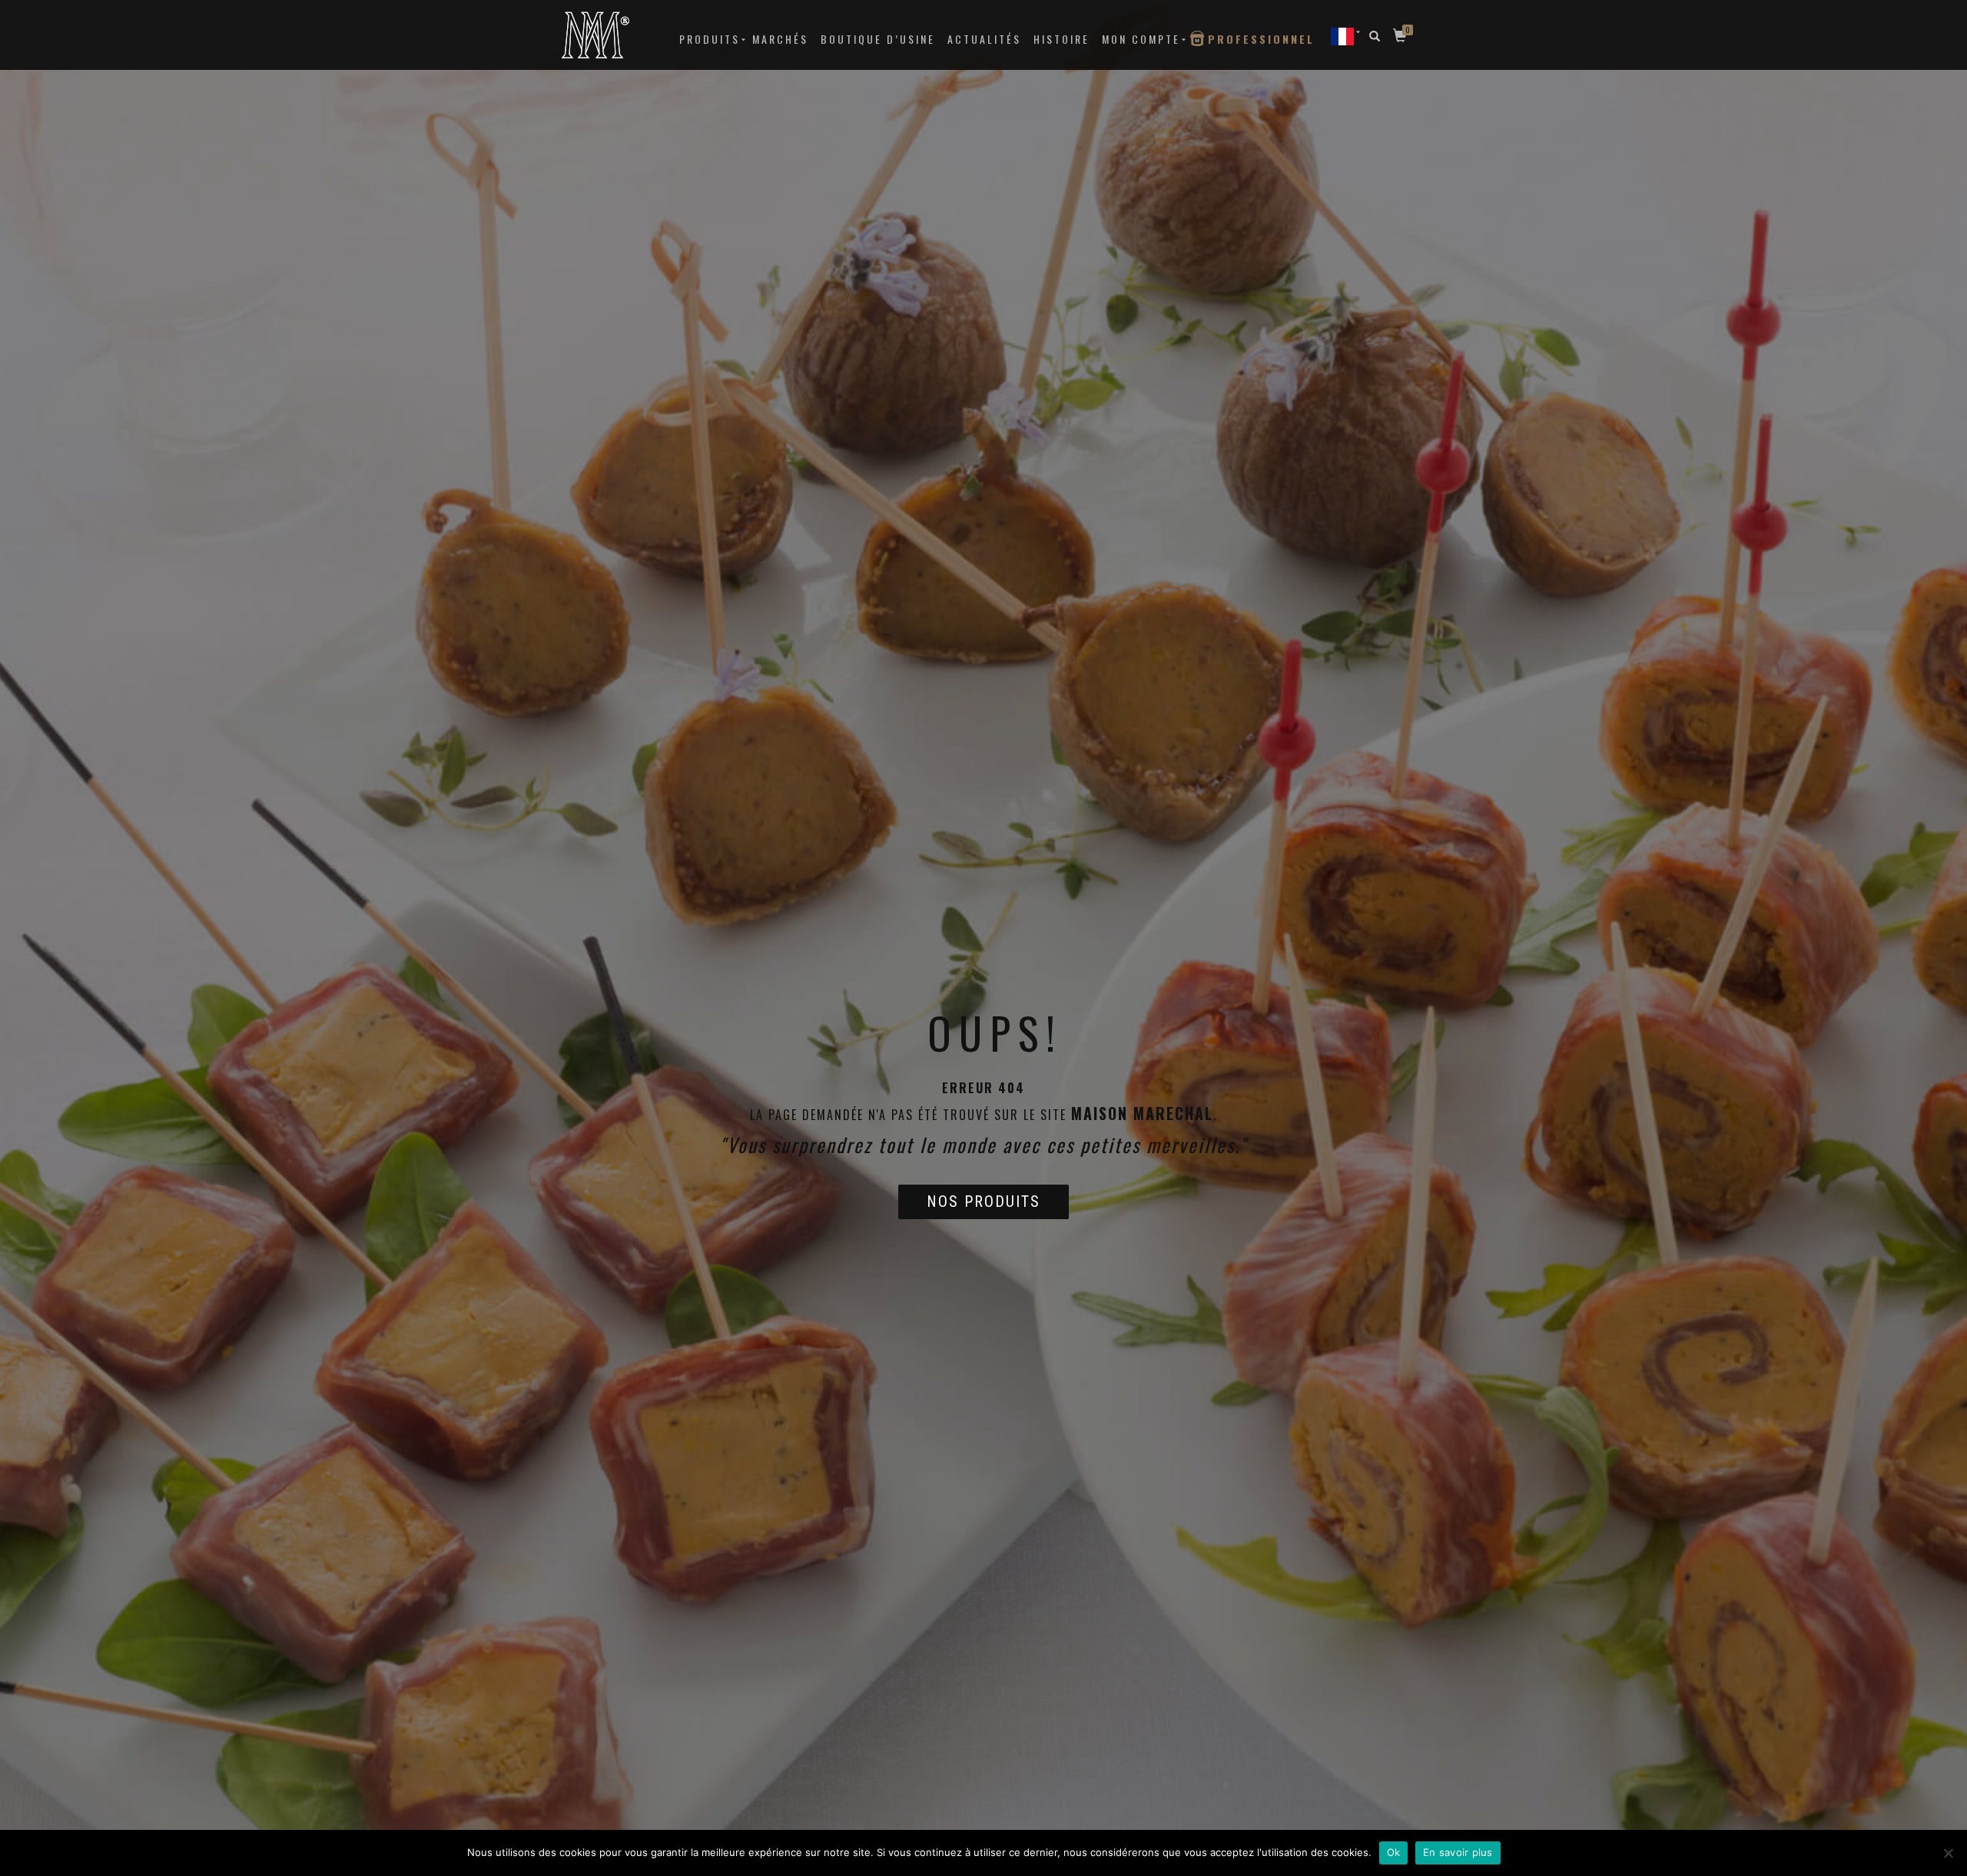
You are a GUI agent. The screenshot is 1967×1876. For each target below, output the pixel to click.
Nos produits (983, 1202)
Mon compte (1141, 39)
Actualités (984, 39)
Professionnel (1261, 39)
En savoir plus (1458, 1852)
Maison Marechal (1142, 1113)
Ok (1394, 1852)
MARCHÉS (780, 39)
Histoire (1061, 39)
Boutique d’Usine (878, 39)
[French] (1342, 36)
